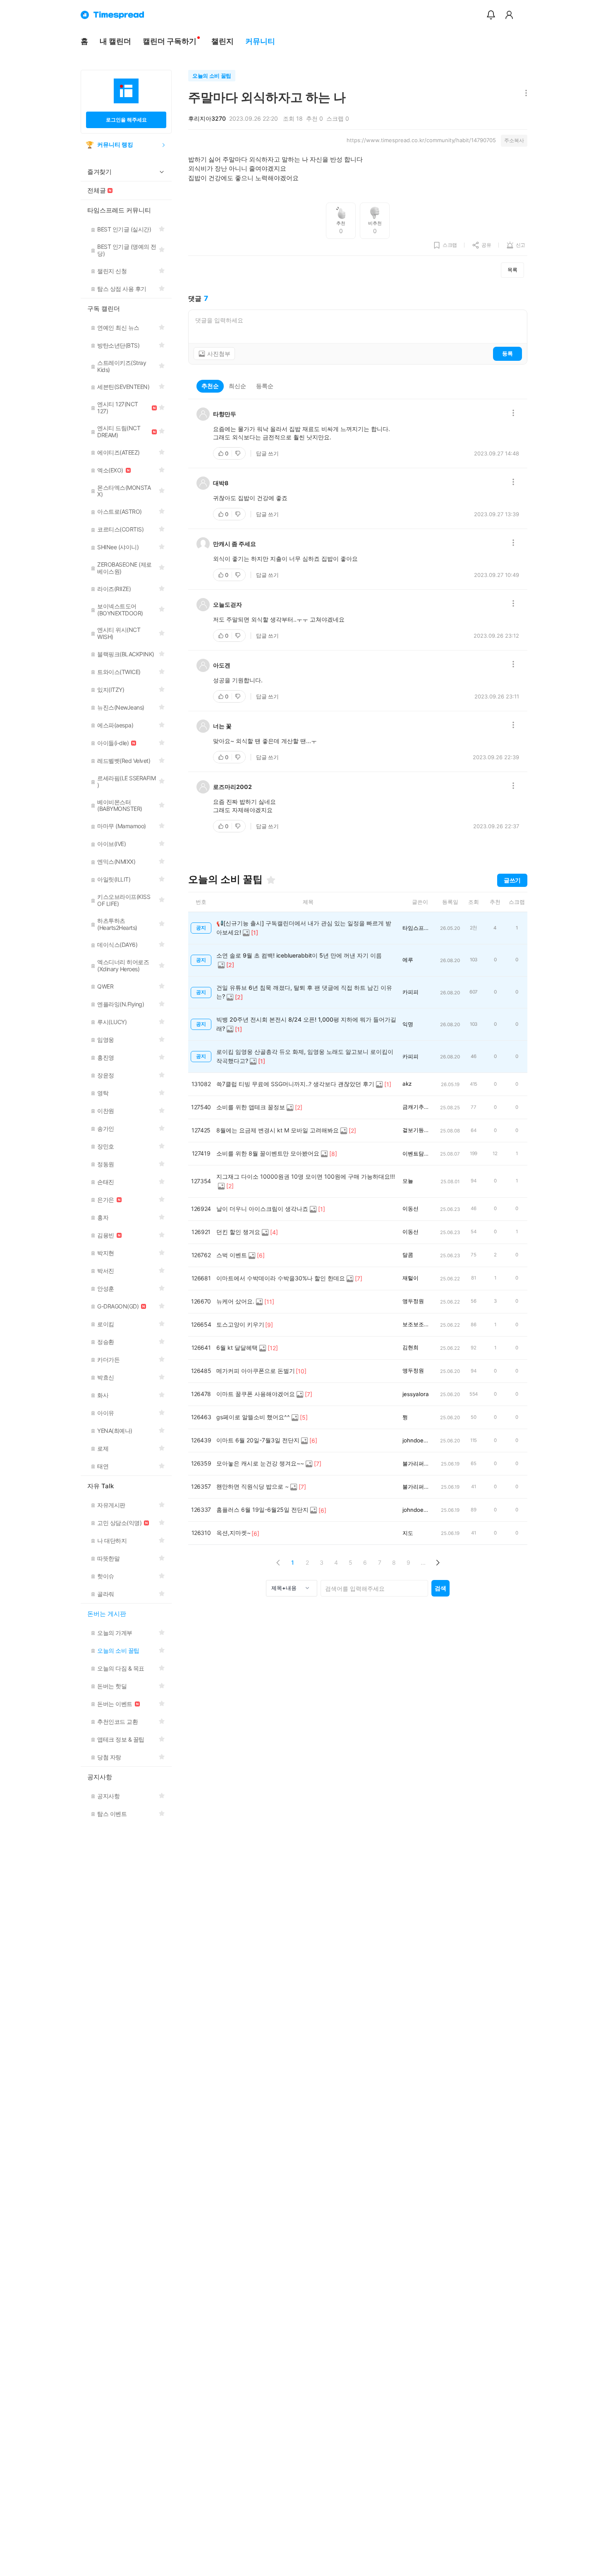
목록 (512, 270)
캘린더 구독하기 (170, 41)
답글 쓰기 (267, 453)
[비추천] (239, 453)
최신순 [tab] (237, 386)
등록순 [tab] (265, 386)
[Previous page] (278, 1562)
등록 (507, 353)
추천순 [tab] (210, 386)
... (423, 1562)
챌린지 (223, 41)
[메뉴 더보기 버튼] (524, 94)
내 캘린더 (115, 41)
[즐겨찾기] (271, 880)
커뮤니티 (260, 41)
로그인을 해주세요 (126, 120)
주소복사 (514, 140)
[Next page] (437, 1562)
